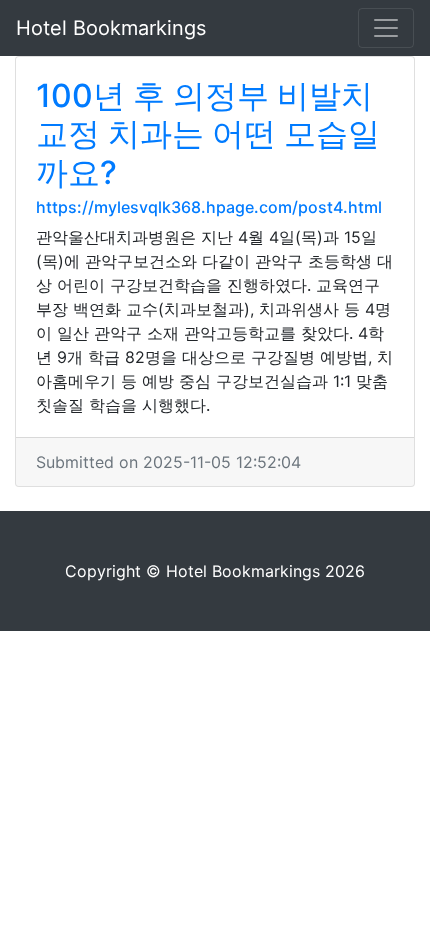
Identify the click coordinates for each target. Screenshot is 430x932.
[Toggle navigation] (386, 28)
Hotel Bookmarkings (111, 28)
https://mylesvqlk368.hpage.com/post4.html (209, 207)
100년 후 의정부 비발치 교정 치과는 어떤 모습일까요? (208, 134)
